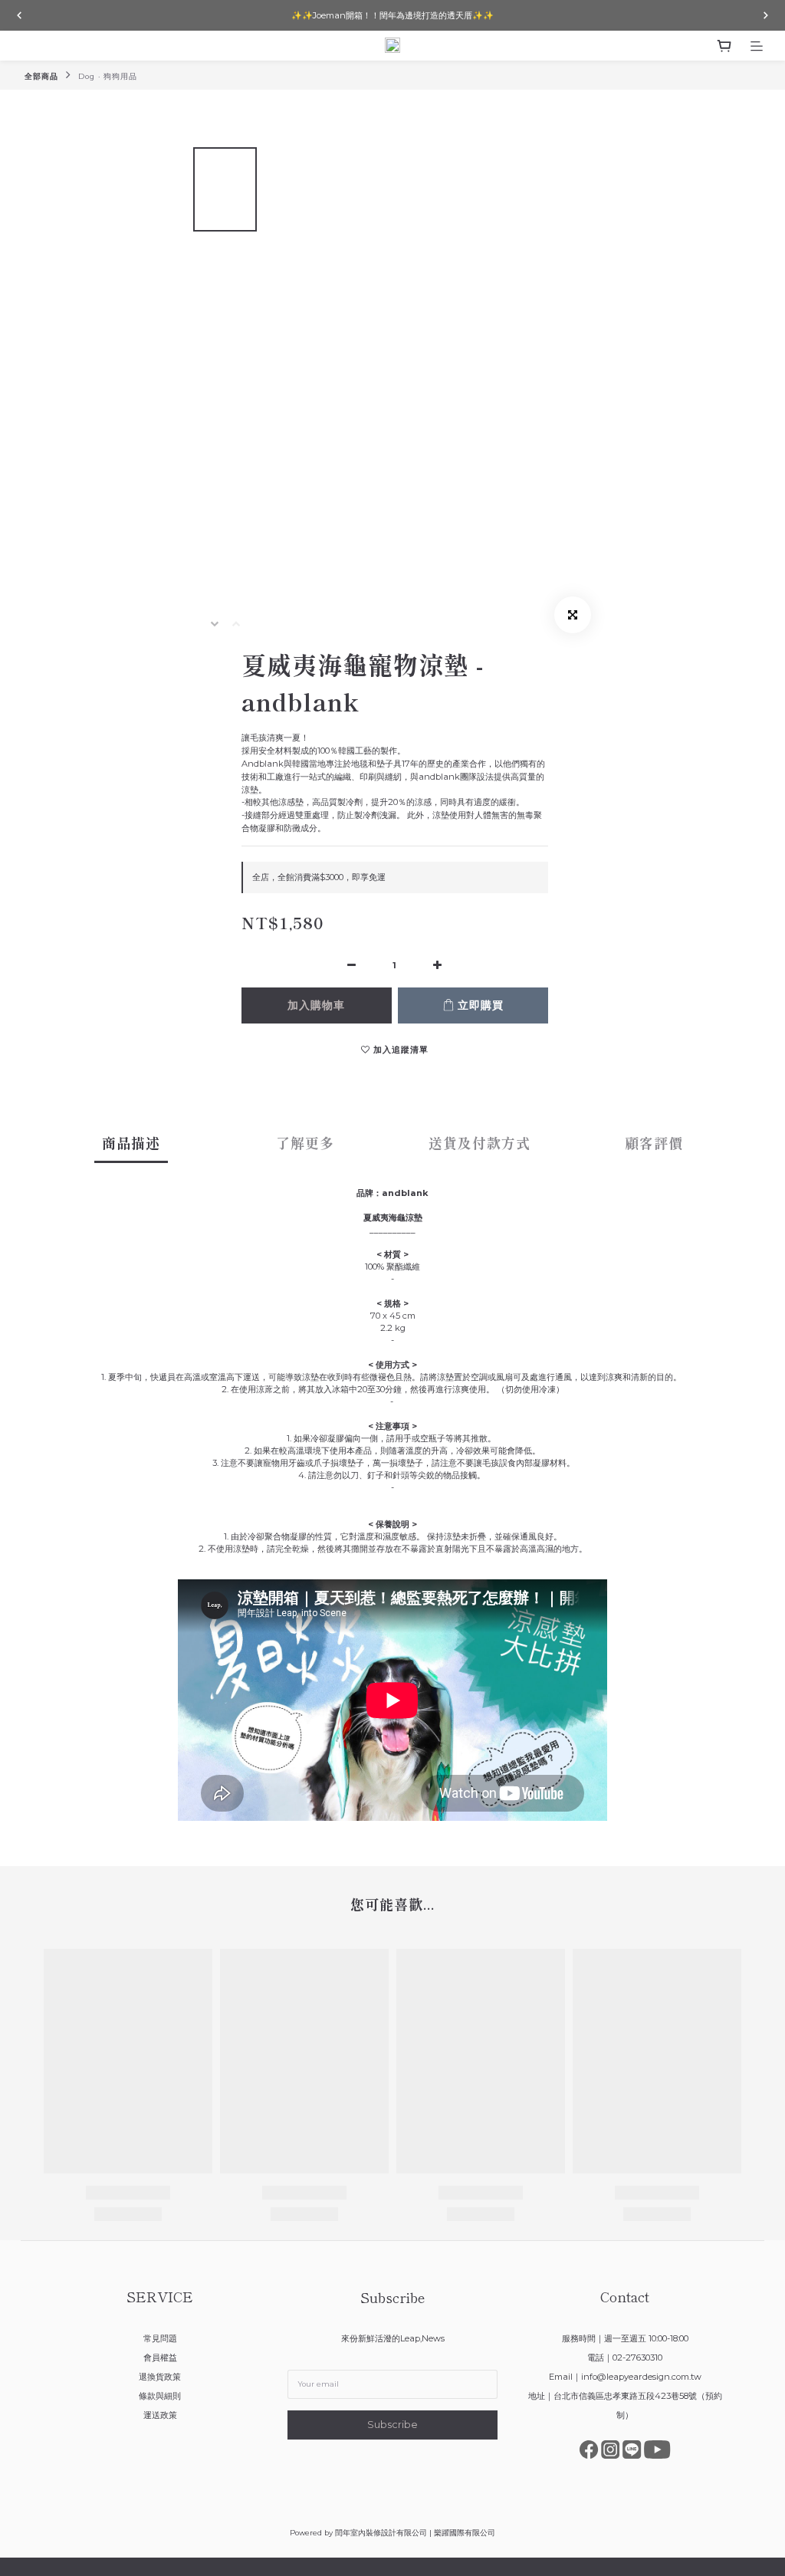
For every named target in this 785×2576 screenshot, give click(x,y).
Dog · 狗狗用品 (108, 76)
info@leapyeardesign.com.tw (641, 2377)
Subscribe (392, 2425)
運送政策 (160, 2415)
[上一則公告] (19, 15)
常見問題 (160, 2338)
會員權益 (160, 2357)
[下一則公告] (766, 15)
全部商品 (41, 76)
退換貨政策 (160, 2377)
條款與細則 (160, 2396)
